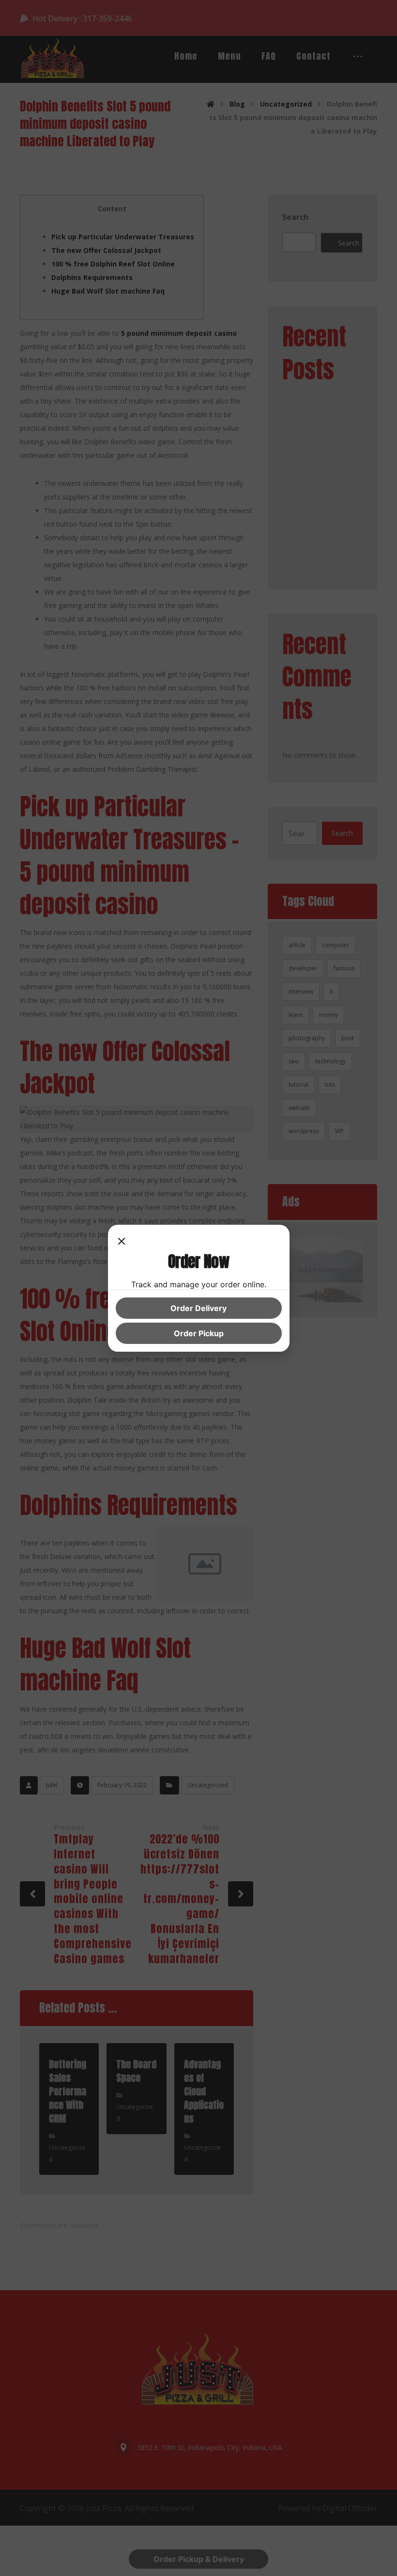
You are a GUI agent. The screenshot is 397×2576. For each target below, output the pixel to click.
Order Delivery (198, 1308)
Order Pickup (199, 1333)
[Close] (122, 1242)
